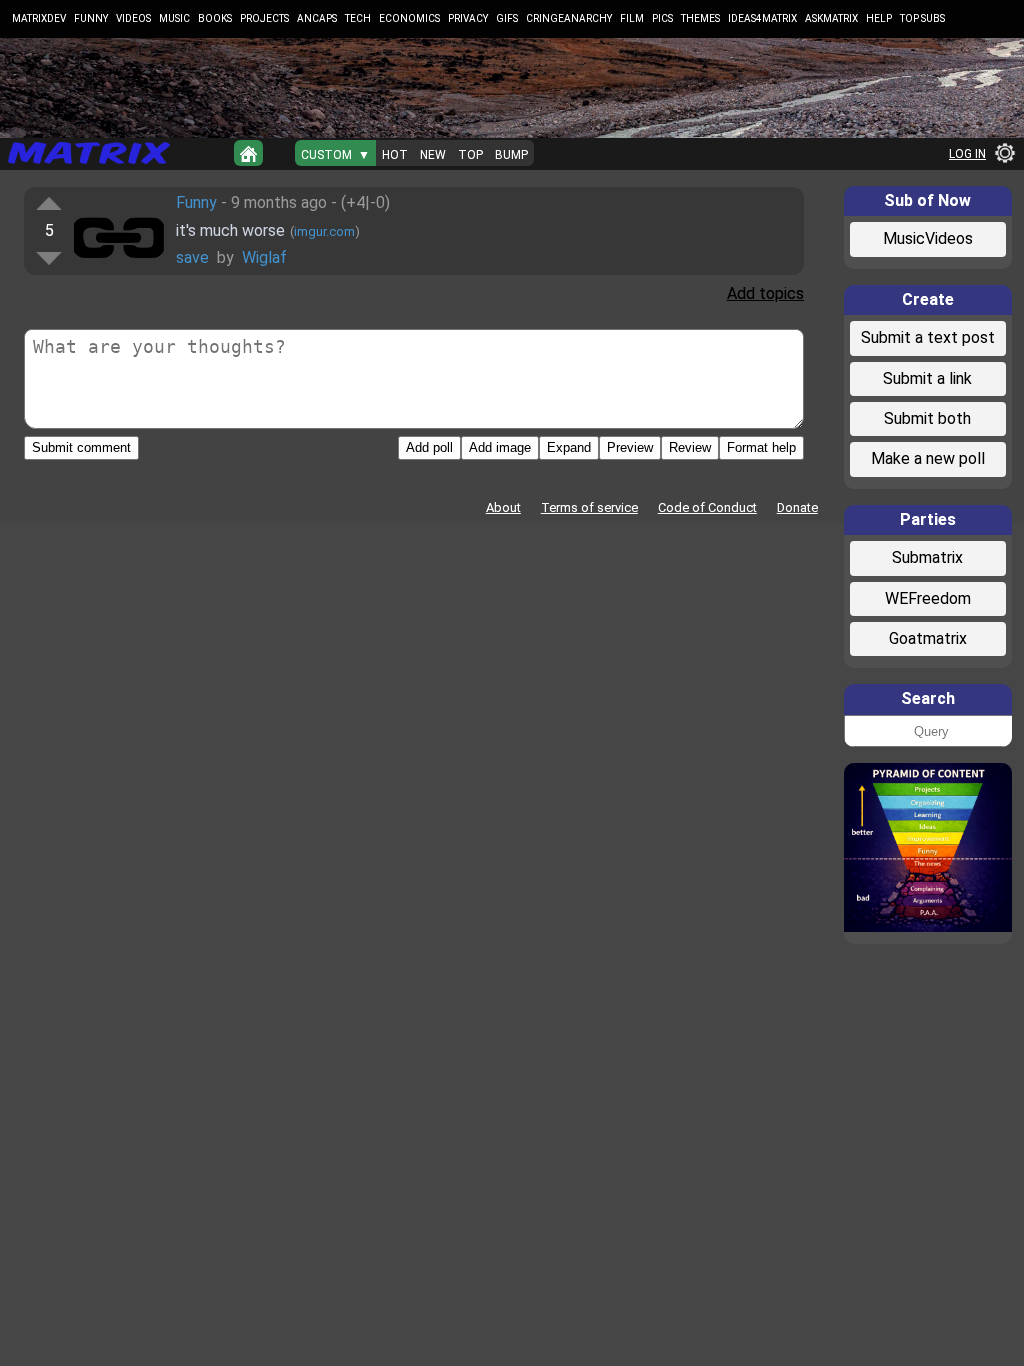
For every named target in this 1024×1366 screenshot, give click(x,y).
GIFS (507, 18)
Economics (409, 18)
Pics (662, 18)
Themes (700, 18)
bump (511, 155)
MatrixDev (39, 18)
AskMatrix (831, 18)
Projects (264, 18)
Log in (967, 154)
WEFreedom (928, 598)
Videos (133, 18)
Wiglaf (264, 257)
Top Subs (922, 18)
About (503, 507)
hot (395, 155)
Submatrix (927, 557)
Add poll (429, 447)
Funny (91, 18)
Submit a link (927, 378)
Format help (761, 447)
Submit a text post (928, 337)
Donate (797, 507)
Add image (500, 447)
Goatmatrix (928, 638)
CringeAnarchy (569, 18)
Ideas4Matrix (762, 18)
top (470, 155)
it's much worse (230, 230)
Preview (630, 447)
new (433, 155)
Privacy (468, 18)
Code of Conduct (707, 507)
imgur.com (324, 231)
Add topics (765, 293)
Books (215, 18)
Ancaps (317, 18)
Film (632, 18)
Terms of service (589, 507)
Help (879, 18)
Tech (358, 18)
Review (690, 447)
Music (174, 18)
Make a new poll (928, 458)
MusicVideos (928, 238)
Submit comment (81, 447)
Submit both (927, 418)
